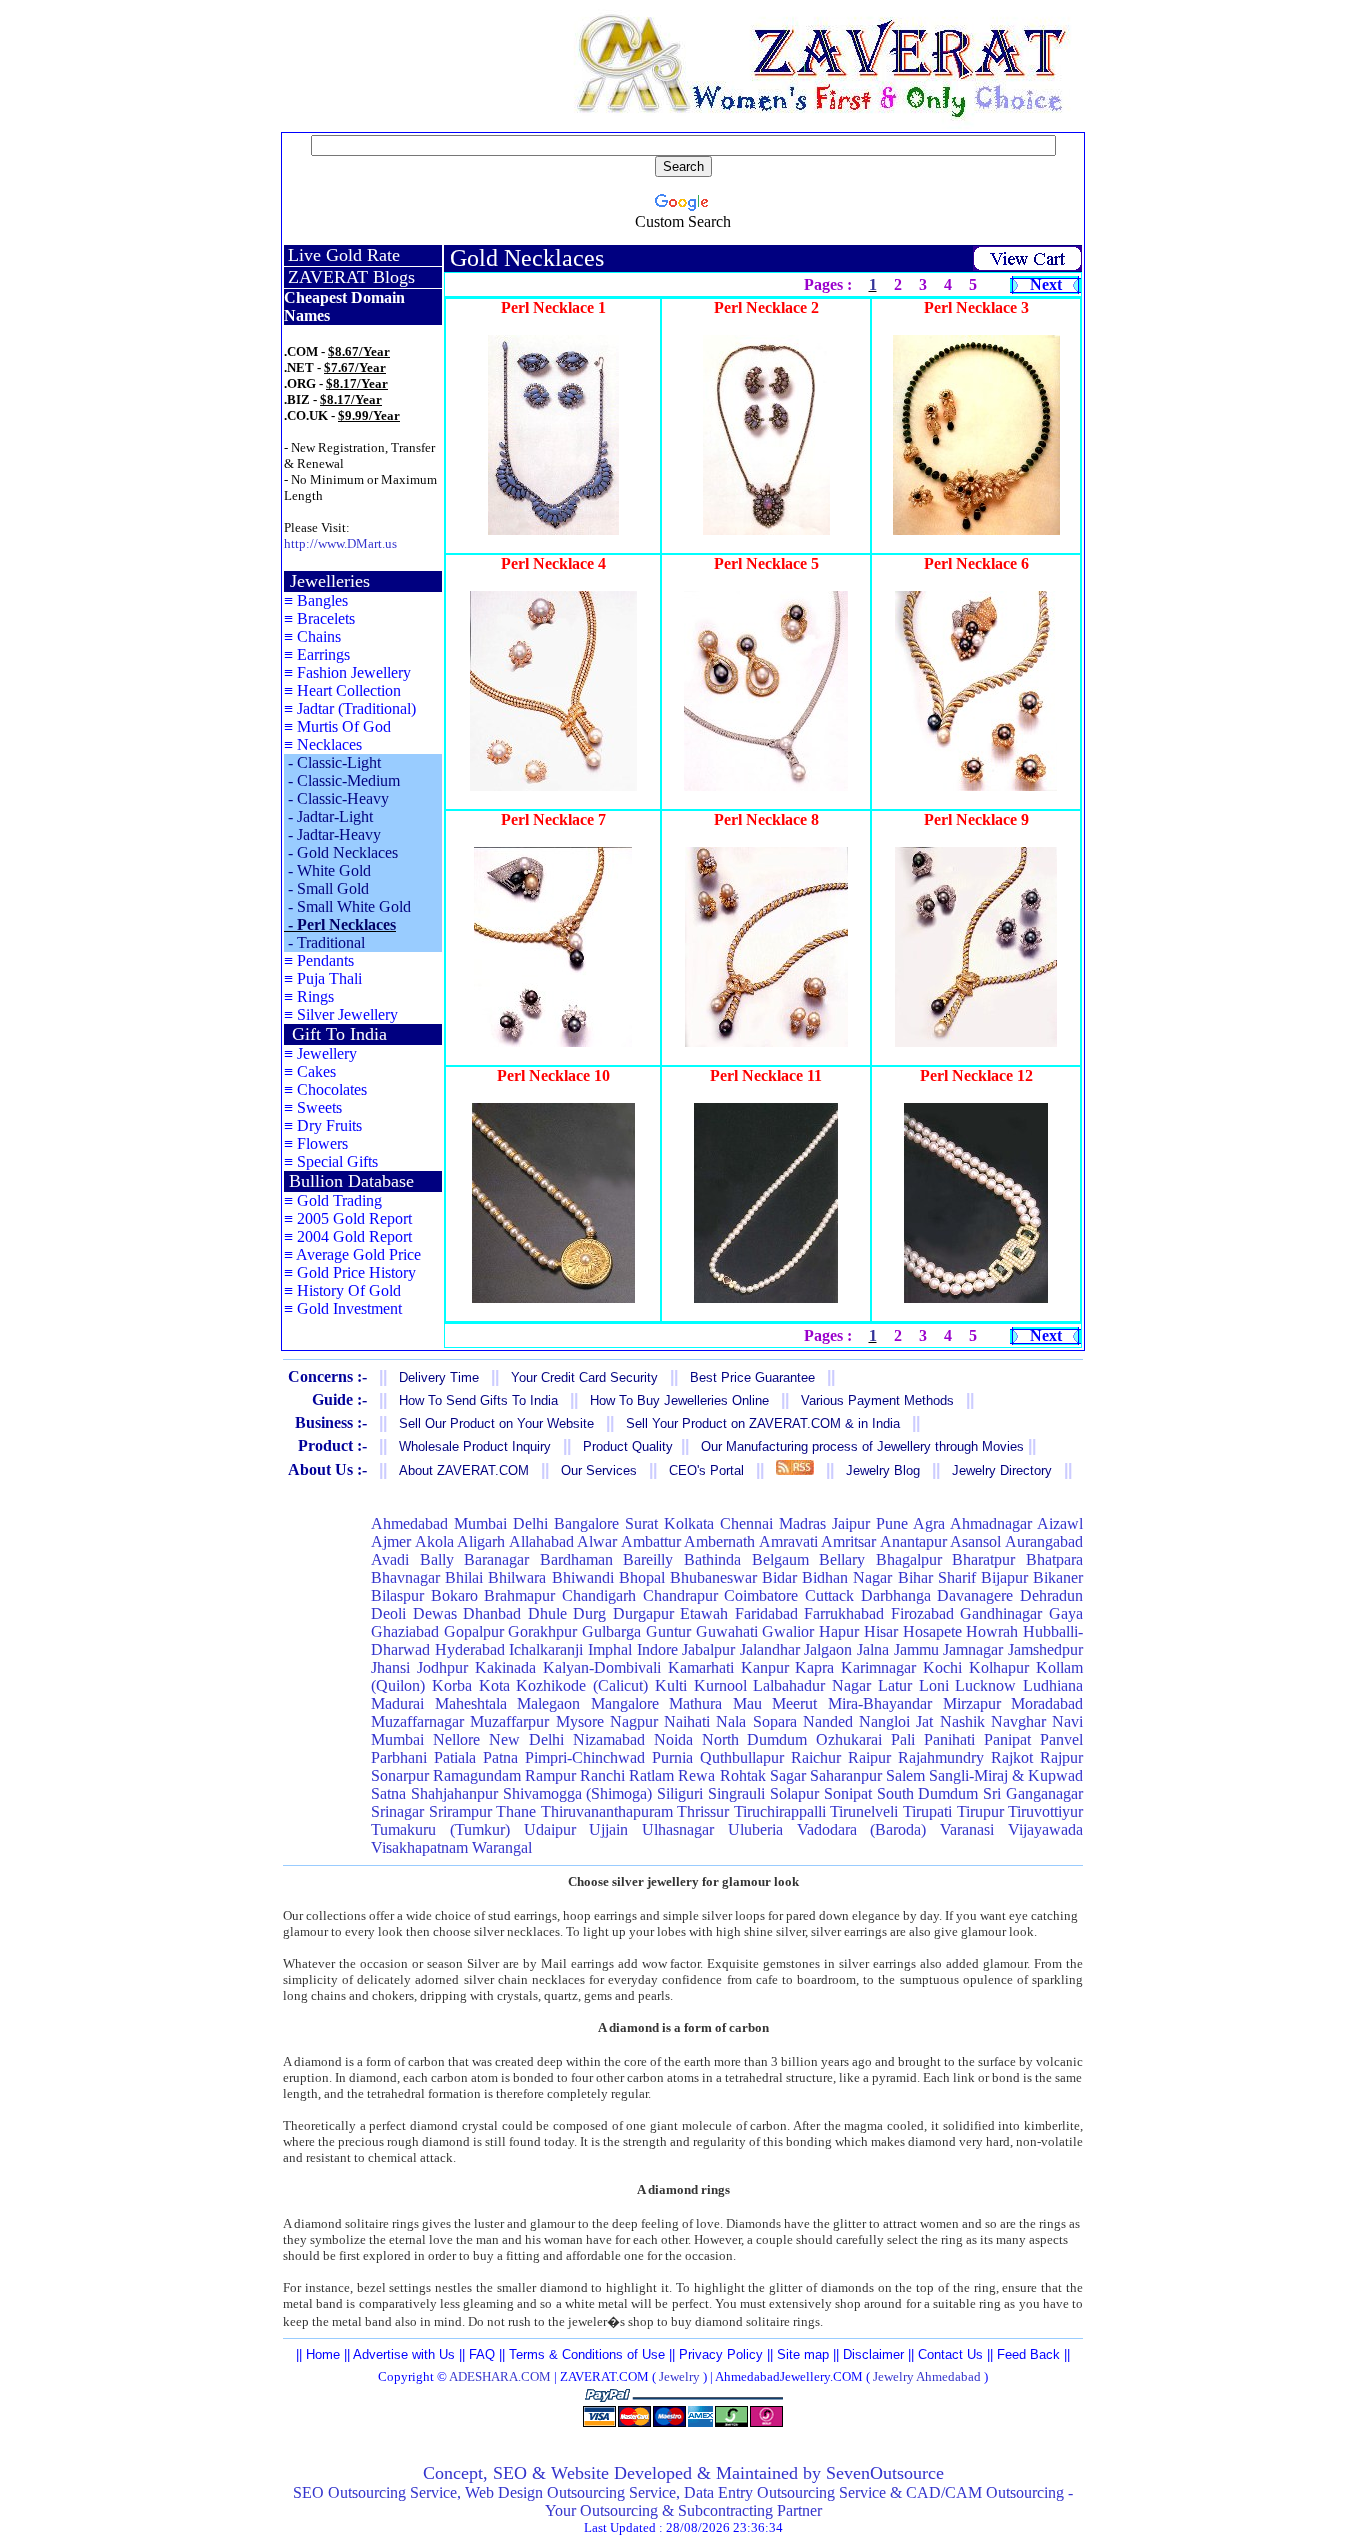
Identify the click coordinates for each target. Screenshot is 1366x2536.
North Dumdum (755, 1739)
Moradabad (1047, 1703)
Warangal (502, 1847)
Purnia (672, 1757)
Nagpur (634, 1721)
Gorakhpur (542, 1631)
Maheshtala (471, 1703)
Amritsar (848, 1541)
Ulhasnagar (678, 1829)
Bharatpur (983, 1559)
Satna (388, 1793)
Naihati (687, 1721)
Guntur (668, 1631)
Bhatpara (1054, 1559)
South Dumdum (928, 1793)
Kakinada (505, 1667)
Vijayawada (1045, 1829)
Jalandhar (770, 1649)
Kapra (814, 1667)
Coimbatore (761, 1595)
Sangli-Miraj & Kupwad (1006, 1775)
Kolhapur (999, 1667)
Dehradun (1051, 1595)
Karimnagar (878, 1667)
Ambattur (651, 1541)
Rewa (696, 1775)
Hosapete (932, 1631)
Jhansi (390, 1667)
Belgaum (780, 1559)
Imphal (610, 1649)
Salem (905, 1775)
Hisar (881, 1631)
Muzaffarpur (509, 1721)
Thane (516, 1811)
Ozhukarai (849, 1739)
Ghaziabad (405, 1631)
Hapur (839, 1631)
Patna (500, 1757)
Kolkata (689, 1523)
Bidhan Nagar (847, 1577)
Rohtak (743, 1775)
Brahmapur (519, 1595)
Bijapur (1004, 1577)
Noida (673, 1739)
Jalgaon (828, 1649)
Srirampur (460, 1811)
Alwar (597, 1541)
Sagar (788, 1775)
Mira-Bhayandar (880, 1703)
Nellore (456, 1739)
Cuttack (829, 1595)
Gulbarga (611, 1631)
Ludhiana (1053, 1685)
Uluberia (755, 1829)
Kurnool (720, 1685)
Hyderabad (470, 1649)
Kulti (671, 1685)
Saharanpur (846, 1775)
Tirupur (980, 1811)
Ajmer (391, 1541)
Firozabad (922, 1613)
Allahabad (541, 1541)
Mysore (580, 1721)
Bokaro (454, 1595)
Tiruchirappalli (780, 1811)
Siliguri (680, 1793)
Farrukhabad (844, 1613)
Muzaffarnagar (417, 1721)
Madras (802, 1523)
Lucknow (985, 1685)
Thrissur (703, 1811)
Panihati (949, 1739)
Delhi (530, 1523)
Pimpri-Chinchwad (585, 1757)
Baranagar (496, 1559)
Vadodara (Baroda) (862, 1829)
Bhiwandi (583, 1577)
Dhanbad (492, 1613)
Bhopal (642, 1577)
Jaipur (851, 1523)
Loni (934, 1685)
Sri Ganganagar (1033, 1793)
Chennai (746, 1523)
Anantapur (913, 1541)
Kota (494, 1685)
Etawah (704, 1613)
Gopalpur (474, 1631)
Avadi (390, 1559)
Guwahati (727, 1631)
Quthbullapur (742, 1757)
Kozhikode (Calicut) (582, 1685)
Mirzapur (972, 1703)
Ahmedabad (409, 1523)
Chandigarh (599, 1595)
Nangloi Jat (896, 1721)
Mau (747, 1703)
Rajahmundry (941, 1757)
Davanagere (975, 1595)
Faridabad (766, 1613)
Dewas (435, 1613)
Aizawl (1060, 1523)
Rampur (550, 1775)
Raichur (816, 1757)
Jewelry (679, 2376)
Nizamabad (609, 1739)
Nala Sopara (756, 1721)
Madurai (397, 1703)
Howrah (992, 1631)
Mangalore (625, 1703)
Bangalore (586, 1523)
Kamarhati (701, 1667)
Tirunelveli (864, 1811)
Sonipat (848, 1793)
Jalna (873, 1649)
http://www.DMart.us (340, 543)
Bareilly (648, 1559)
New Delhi (526, 1739)
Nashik (962, 1721)
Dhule (547, 1613)
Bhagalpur (909, 1559)
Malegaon (548, 1703)
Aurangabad (1044, 1541)
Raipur (869, 1757)
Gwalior (788, 1631)
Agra (929, 1523)
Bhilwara (517, 1577)
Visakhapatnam (419, 1847)
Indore (657, 1649)
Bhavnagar (405, 1577)
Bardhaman (576, 1559)
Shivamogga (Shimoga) (578, 1793)
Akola (434, 1541)
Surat (641, 1523)
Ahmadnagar (991, 1523)
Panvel (1061, 1739)
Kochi (942, 1667)
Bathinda (712, 1559)
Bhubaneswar (713, 1577)
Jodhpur (442, 1667)
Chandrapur (680, 1595)
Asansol (975, 1541)
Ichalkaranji (546, 1649)
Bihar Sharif (937, 1577)
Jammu (916, 1649)
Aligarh (481, 1541)
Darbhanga (896, 1595)
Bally (437, 1559)
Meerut (794, 1703)
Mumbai (480, 1523)
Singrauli (736, 1793)
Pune (892, 1523)
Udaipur (550, 1829)
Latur (895, 1685)
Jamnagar (973, 1649)
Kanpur (765, 1667)
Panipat (1007, 1739)
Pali (903, 1739)
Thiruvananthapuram (607, 1811)
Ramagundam (477, 1775)
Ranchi (602, 1775)
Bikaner (1058, 1577)
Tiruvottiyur (1045, 1811)
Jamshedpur (1045, 1649)
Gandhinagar (1001, 1613)
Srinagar (397, 1811)
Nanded (828, 1721)
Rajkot (1012, 1757)
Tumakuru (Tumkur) (440, 1829)
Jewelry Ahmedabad (927, 2376)
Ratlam (651, 1775)
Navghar (1018, 1721)
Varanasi (967, 1829)
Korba (452, 1685)
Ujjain (608, 1829)
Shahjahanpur (454, 1793)
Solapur (794, 1793)
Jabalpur (708, 1649)
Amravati (788, 1541)
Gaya (1066, 1613)
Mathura (695, 1703)
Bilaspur (397, 1595)
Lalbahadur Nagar (812, 1685)
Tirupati (927, 1811)
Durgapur (643, 1613)
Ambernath (719, 1541)
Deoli (388, 1613)
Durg (589, 1613)
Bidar (779, 1577)
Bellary (842, 1559)
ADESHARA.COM (500, 2376)
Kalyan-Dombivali (602, 1667)
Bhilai (464, 1577)
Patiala (455, 1757)
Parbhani (399, 1757)
